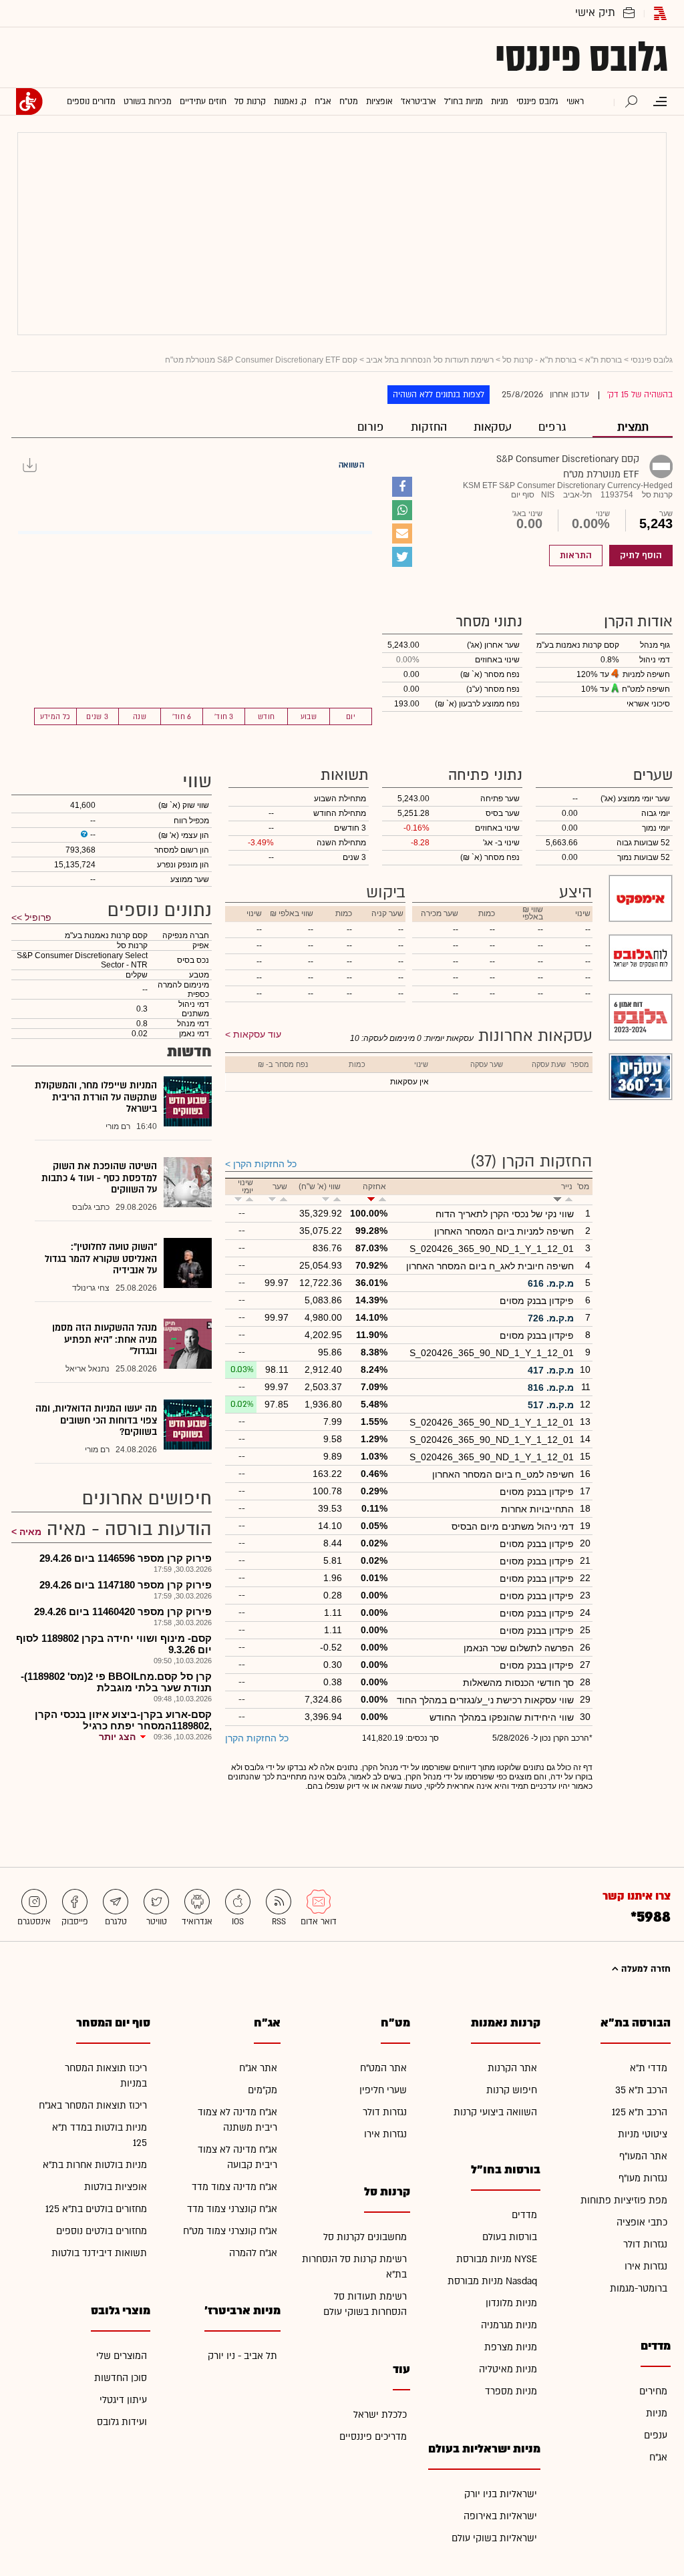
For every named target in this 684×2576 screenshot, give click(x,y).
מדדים (524, 2215)
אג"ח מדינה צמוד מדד (234, 2187)
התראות (576, 556)
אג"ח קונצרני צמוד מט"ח (230, 2231)
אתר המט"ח (383, 2068)
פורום (371, 427)
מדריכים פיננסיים (373, 2437)
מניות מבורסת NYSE (497, 2259)
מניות (657, 2413)
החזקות (429, 427)
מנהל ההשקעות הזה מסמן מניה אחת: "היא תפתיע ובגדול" (105, 1339)
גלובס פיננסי (581, 57)
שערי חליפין (383, 2090)
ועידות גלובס (122, 2422)
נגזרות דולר (645, 2244)
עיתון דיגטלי (123, 2400)
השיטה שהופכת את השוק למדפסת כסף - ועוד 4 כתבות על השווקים (99, 1178)
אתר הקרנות (512, 2068)
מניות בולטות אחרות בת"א (95, 2165)
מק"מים (263, 2090)
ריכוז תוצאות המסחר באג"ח (93, 2106)
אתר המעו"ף (643, 2156)
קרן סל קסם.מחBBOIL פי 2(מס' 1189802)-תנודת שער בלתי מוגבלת (116, 1682)
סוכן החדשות (121, 2378)
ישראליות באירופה (500, 2516)
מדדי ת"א (649, 2068)
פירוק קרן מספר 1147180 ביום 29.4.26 (126, 1585)
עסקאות (493, 427)
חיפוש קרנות (512, 2090)
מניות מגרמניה (509, 2325)
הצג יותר (117, 1737)
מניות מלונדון (511, 2303)
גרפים (552, 427)
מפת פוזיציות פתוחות (624, 2200)
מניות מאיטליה (508, 2369)
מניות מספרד (511, 2391)
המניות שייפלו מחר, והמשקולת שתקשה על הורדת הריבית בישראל (96, 1097)
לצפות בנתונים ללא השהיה (439, 395)
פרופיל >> (31, 917)
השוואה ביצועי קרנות (495, 2112)
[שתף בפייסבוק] (402, 487)
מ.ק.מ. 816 (551, 1387)
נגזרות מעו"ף (643, 2178)
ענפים (656, 2435)
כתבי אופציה (642, 2222)
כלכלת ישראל (380, 2415)
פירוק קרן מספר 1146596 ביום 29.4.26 (126, 1558)
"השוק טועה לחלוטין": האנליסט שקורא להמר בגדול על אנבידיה (101, 1259)
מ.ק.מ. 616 (551, 1283)
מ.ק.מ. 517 (551, 1405)
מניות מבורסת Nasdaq (492, 2281)
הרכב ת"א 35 (641, 2090)
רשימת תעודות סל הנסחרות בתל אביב (430, 360)
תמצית (633, 427)
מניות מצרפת (511, 2347)
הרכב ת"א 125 (640, 2112)
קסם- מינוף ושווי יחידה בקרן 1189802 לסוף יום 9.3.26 (114, 1644)
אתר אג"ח (258, 2068)
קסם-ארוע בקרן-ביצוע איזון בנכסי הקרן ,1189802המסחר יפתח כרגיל (123, 1720)
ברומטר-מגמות (639, 2289)
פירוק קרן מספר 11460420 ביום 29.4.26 (123, 1612)
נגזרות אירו (646, 2267)
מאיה (30, 1532)
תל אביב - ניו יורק (242, 2356)
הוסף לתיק (641, 556)
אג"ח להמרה (253, 2253)
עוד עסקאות (257, 1034)
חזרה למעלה (645, 1969)
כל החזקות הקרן (265, 1164)
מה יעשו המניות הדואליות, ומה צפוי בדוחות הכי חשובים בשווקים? (96, 1420)
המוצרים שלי (122, 2356)
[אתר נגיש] (29, 101)
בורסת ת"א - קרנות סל (539, 360)
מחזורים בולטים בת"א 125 (96, 2209)
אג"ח (658, 2457)
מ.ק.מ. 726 (551, 1318)
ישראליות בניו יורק (501, 2494)
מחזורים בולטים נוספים (102, 2231)
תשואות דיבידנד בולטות (99, 2253)
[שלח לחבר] (402, 533)
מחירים (653, 2391)
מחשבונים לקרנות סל (365, 2237)
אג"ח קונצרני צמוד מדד (232, 2209)
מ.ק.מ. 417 (551, 1370)
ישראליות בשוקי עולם (494, 2538)
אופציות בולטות (116, 2187)
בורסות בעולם (510, 2237)
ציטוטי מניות (643, 2134)
